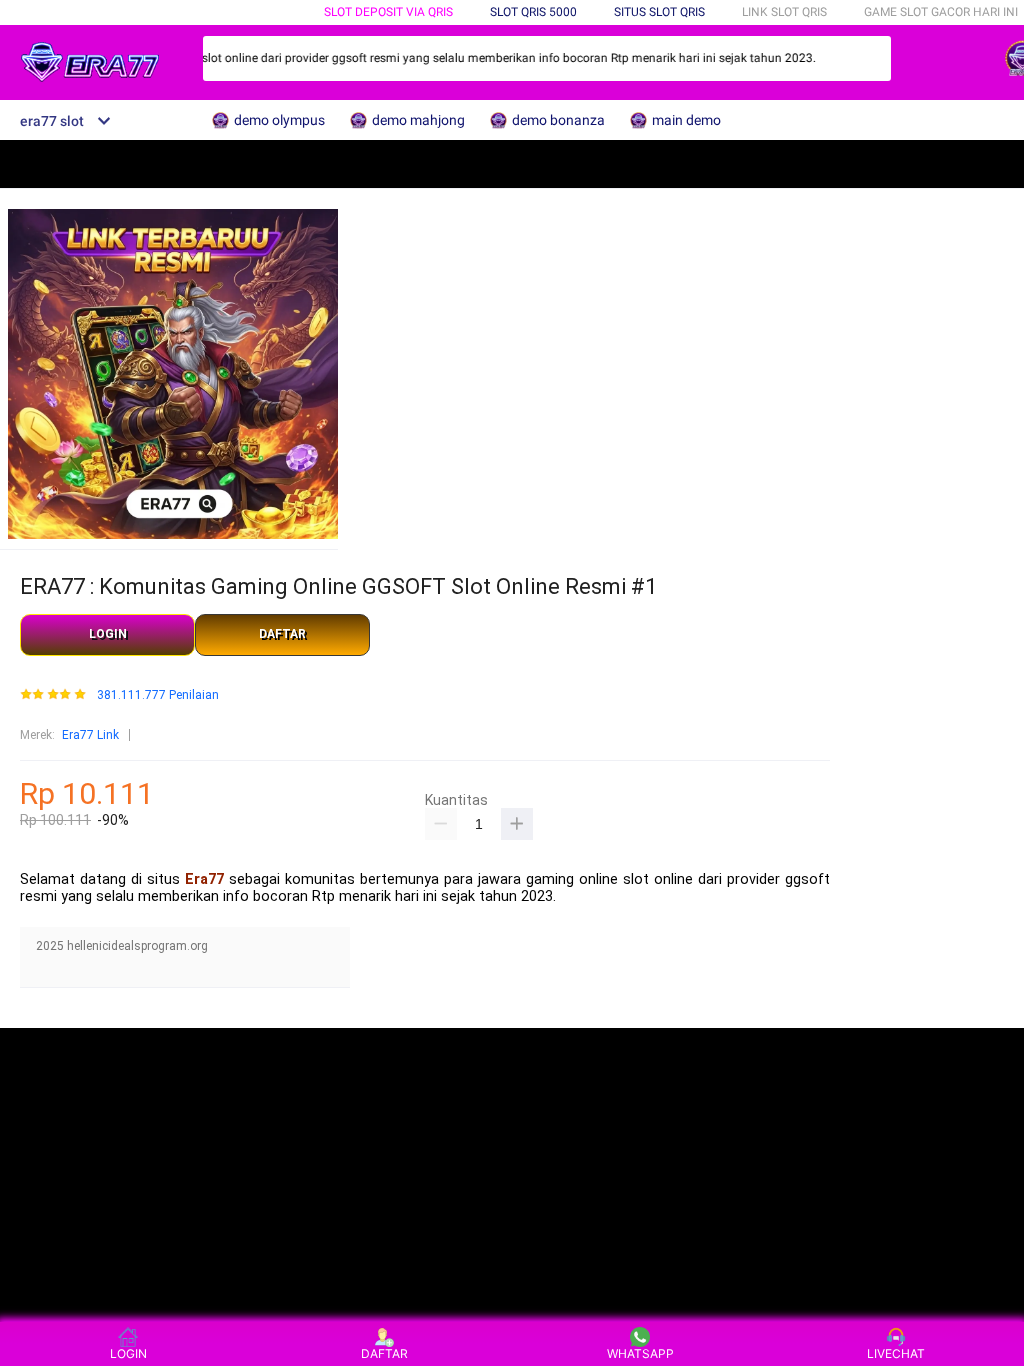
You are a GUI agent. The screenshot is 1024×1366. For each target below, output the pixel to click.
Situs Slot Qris (659, 12)
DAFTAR (282, 634)
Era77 (204, 879)
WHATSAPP (640, 1353)
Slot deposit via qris (388, 12)
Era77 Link (90, 735)
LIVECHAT (896, 1353)
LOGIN (108, 634)
